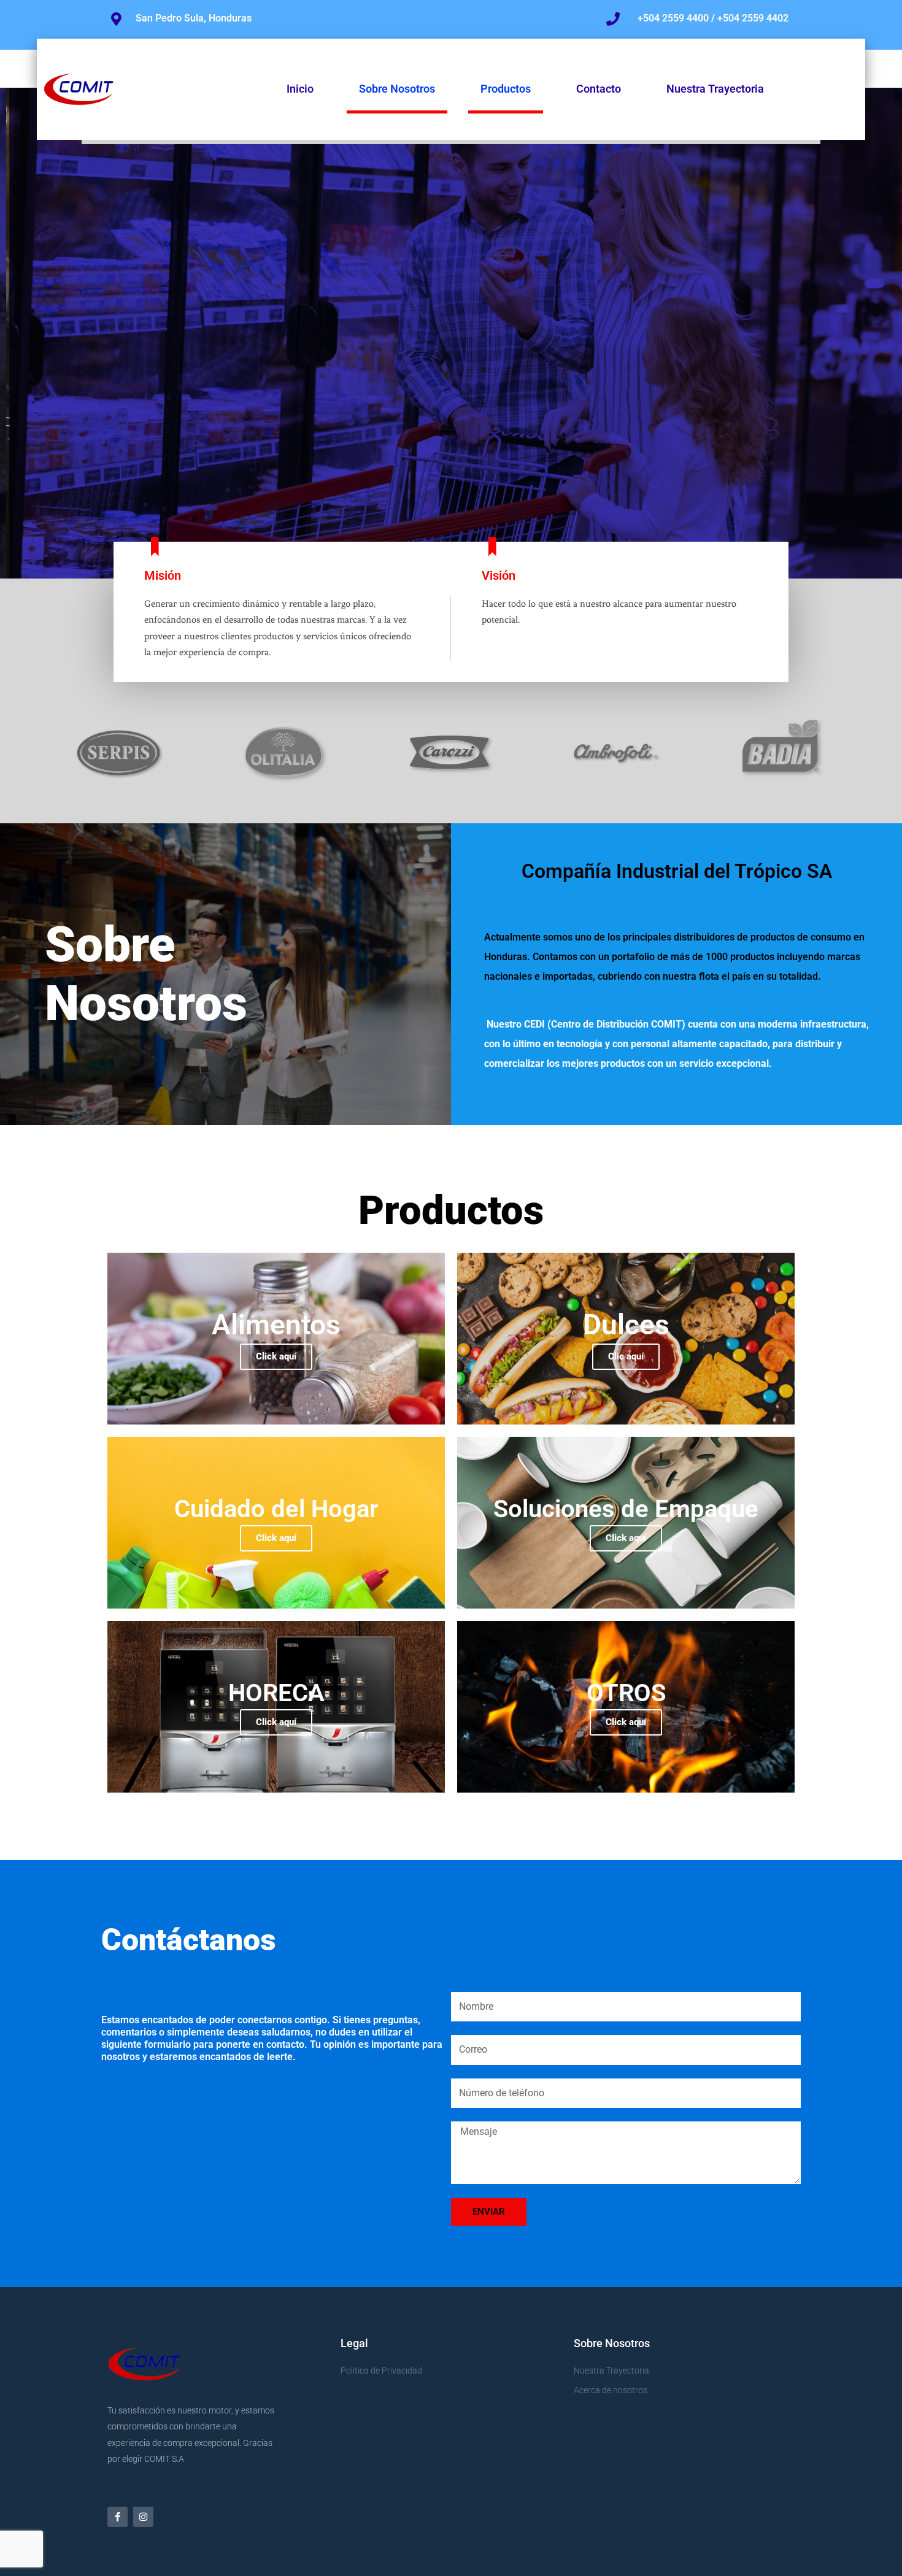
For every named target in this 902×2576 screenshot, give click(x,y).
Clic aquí (626, 1356)
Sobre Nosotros (397, 89)
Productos (506, 89)
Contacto (599, 89)
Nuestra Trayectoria (715, 89)
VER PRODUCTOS (814, 397)
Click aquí (276, 1356)
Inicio (300, 89)
